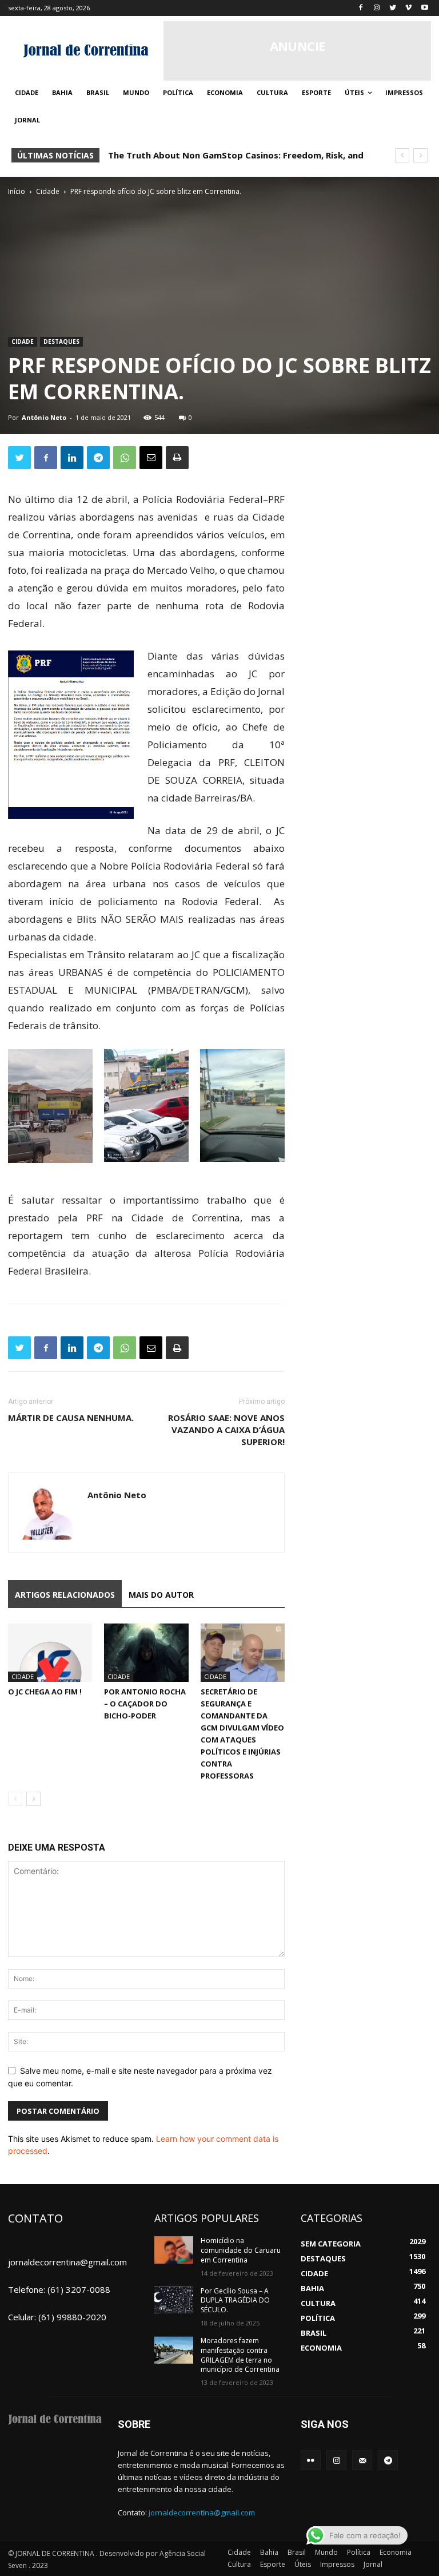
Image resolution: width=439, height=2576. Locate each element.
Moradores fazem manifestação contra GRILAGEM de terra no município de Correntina (240, 2355)
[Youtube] (424, 8)
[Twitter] (393, 8)
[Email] (151, 458)
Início (17, 191)
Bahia (269, 2552)
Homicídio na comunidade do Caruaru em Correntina (241, 2250)
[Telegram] (98, 458)
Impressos (337, 2564)
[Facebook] (361, 8)
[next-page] (33, 1799)
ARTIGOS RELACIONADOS (65, 1595)
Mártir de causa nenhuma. (71, 1418)
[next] (420, 155)
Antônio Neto (44, 417)
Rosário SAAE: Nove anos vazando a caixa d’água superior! (226, 1430)
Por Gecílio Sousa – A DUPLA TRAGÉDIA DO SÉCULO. (235, 2301)
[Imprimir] (177, 458)
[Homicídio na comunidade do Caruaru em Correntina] (174, 2250)
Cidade (48, 191)
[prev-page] (15, 1799)
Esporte (273, 2564)
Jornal (373, 2564)
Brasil (297, 2552)
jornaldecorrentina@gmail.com (202, 2513)
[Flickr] (311, 2460)
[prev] (402, 155)
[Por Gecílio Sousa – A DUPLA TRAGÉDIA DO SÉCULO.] (174, 2300)
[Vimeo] (408, 8)
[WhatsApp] (125, 458)
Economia (396, 2552)
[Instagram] (377, 8)
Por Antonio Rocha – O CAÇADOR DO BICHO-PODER (145, 1704)
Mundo (326, 2552)
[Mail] (362, 2460)
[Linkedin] (72, 458)
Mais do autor (161, 1595)
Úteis (303, 2564)
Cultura (239, 2564)
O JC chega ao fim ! (45, 1692)
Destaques (61, 342)
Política (359, 2552)
